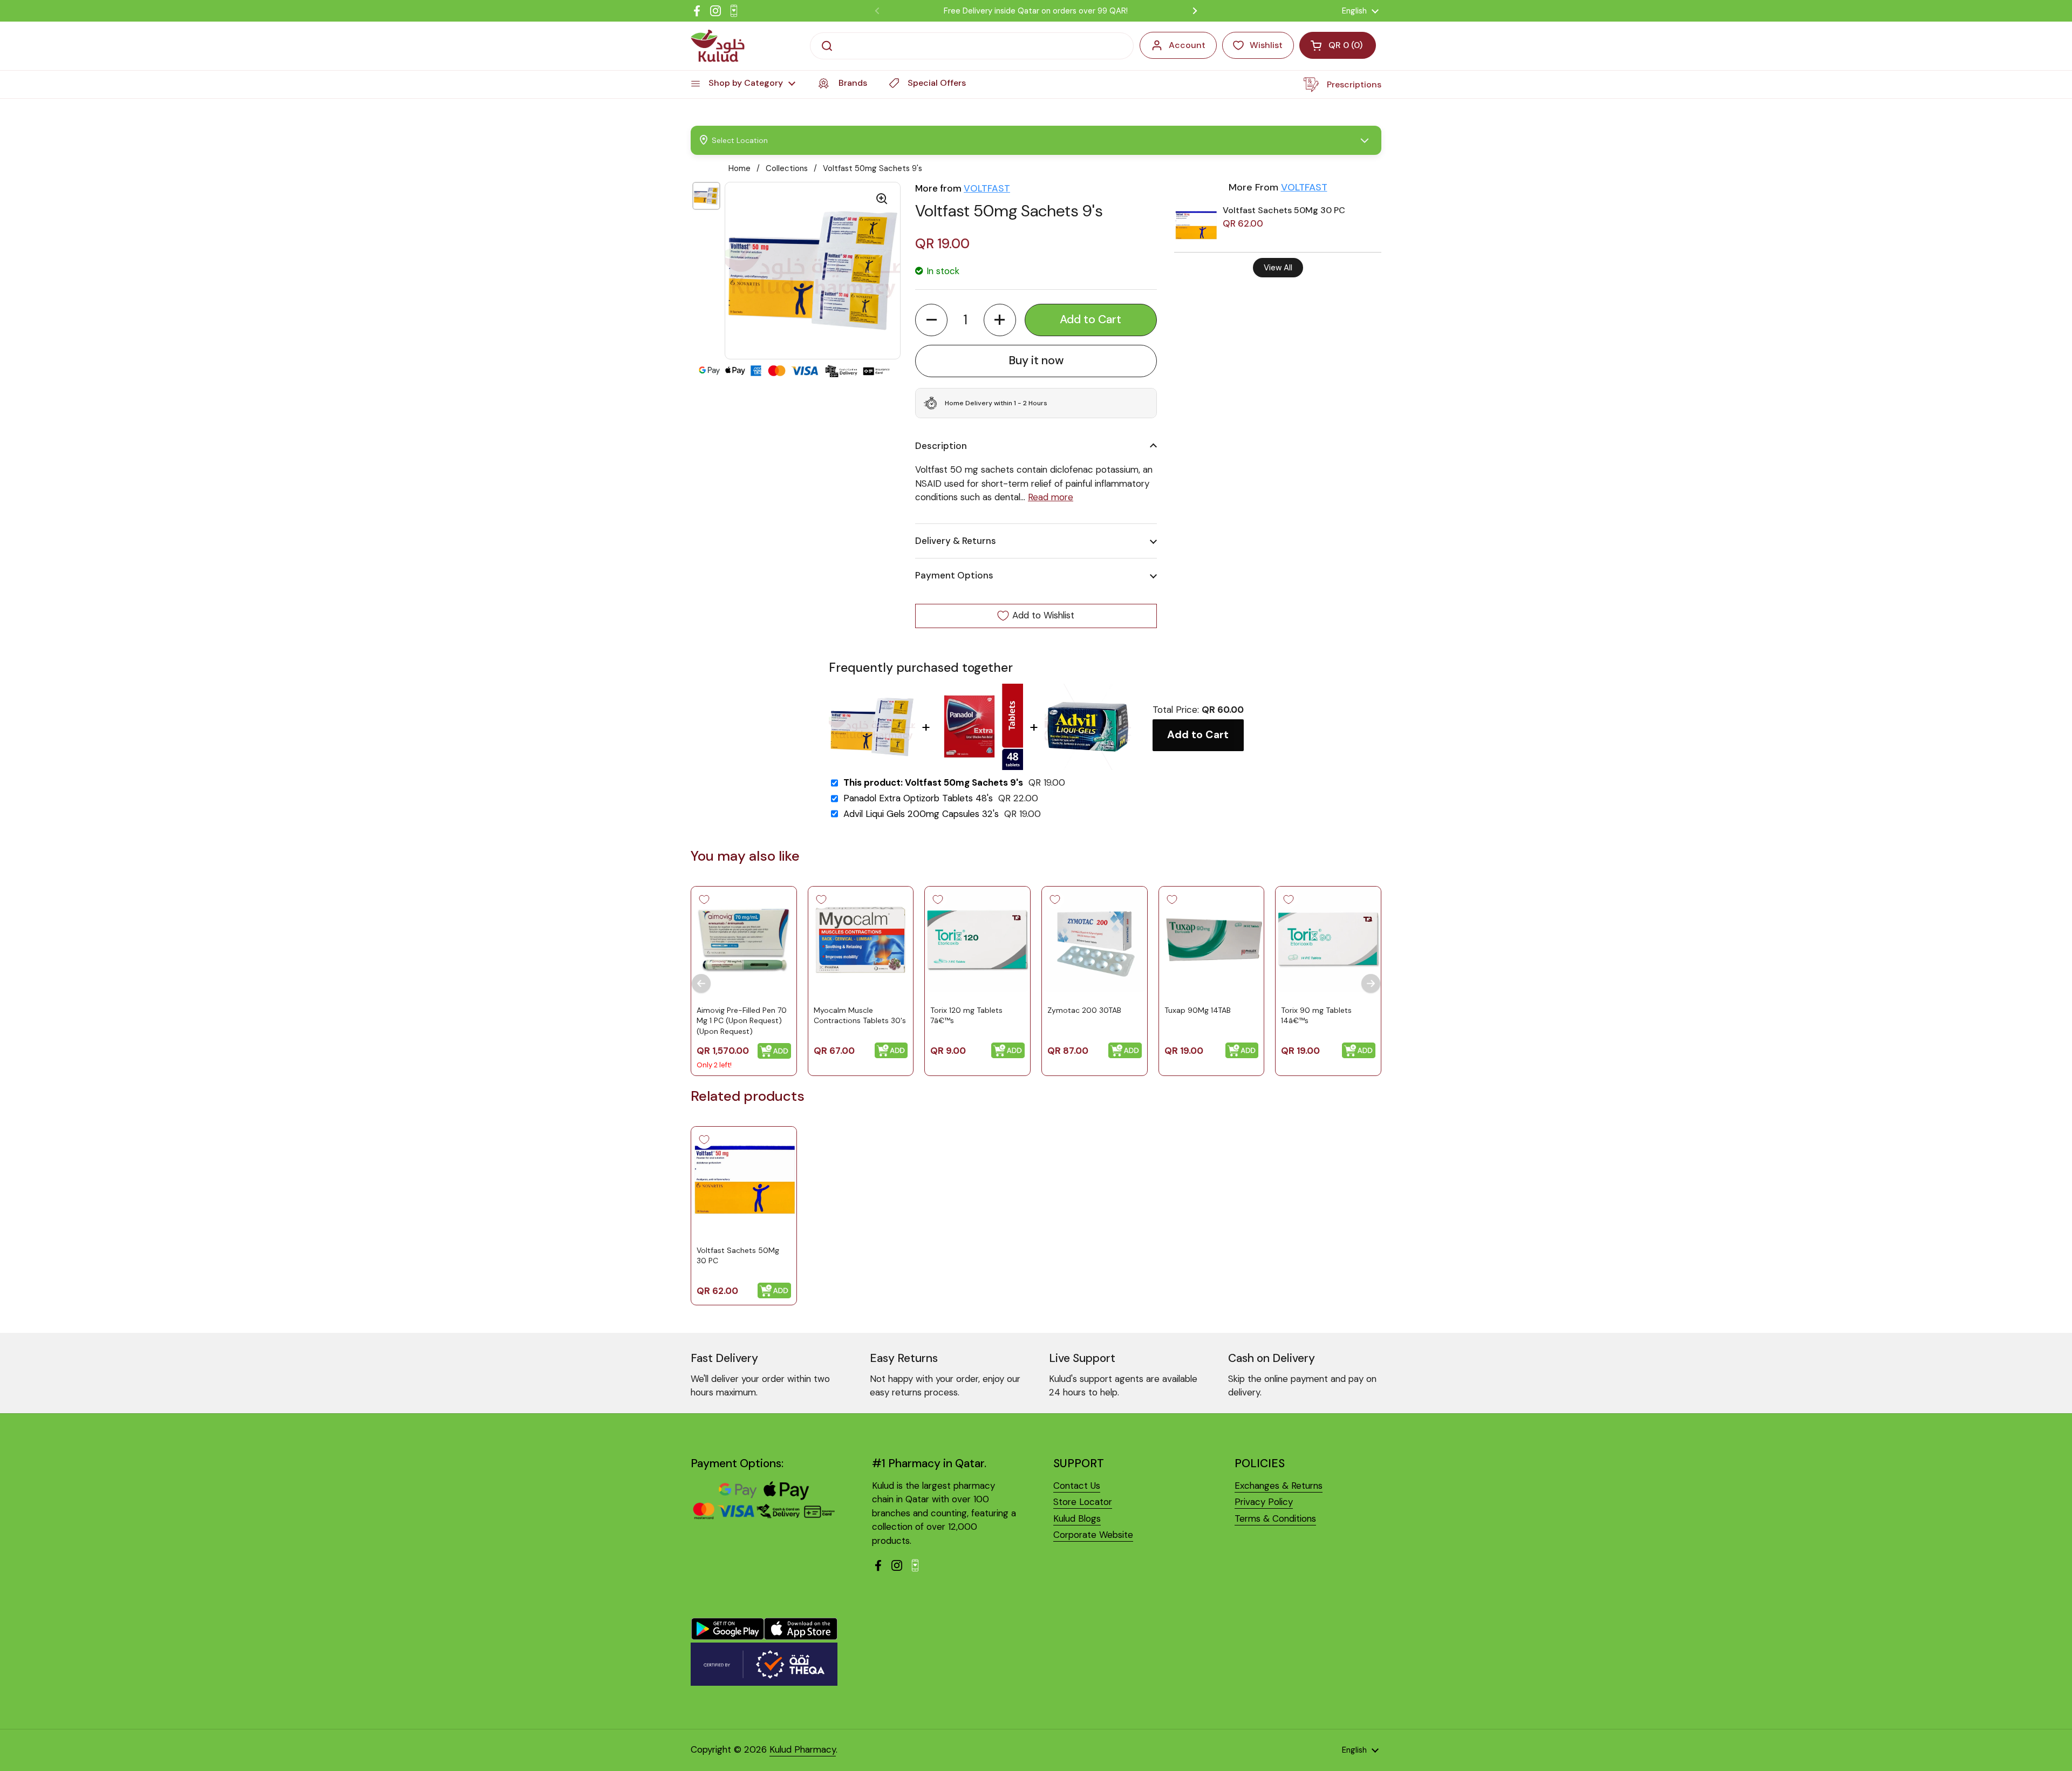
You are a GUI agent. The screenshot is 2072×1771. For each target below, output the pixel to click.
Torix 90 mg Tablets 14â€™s (1316, 1016)
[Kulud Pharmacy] (718, 46)
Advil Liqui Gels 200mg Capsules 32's (921, 814)
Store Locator (1083, 1502)
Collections (787, 168)
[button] (931, 320)
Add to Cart (1198, 735)
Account (1187, 45)
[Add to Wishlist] (704, 900)
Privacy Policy (1264, 1502)
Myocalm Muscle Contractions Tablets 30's (860, 1016)
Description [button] (941, 446)
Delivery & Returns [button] (956, 541)
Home (739, 168)
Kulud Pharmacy (803, 1749)
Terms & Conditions (1275, 1518)
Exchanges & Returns (1279, 1486)
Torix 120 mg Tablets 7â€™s (966, 1016)
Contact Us (1077, 1486)
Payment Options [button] (954, 575)
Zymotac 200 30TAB (1084, 1010)
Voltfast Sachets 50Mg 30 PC (1284, 210)
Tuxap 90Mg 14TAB (1198, 1010)
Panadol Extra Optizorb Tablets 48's (918, 798)
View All (1278, 268)
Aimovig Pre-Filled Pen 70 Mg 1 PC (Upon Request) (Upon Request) (742, 1021)
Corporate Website (1093, 1535)
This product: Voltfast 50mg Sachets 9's (933, 783)
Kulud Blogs (1077, 1518)
